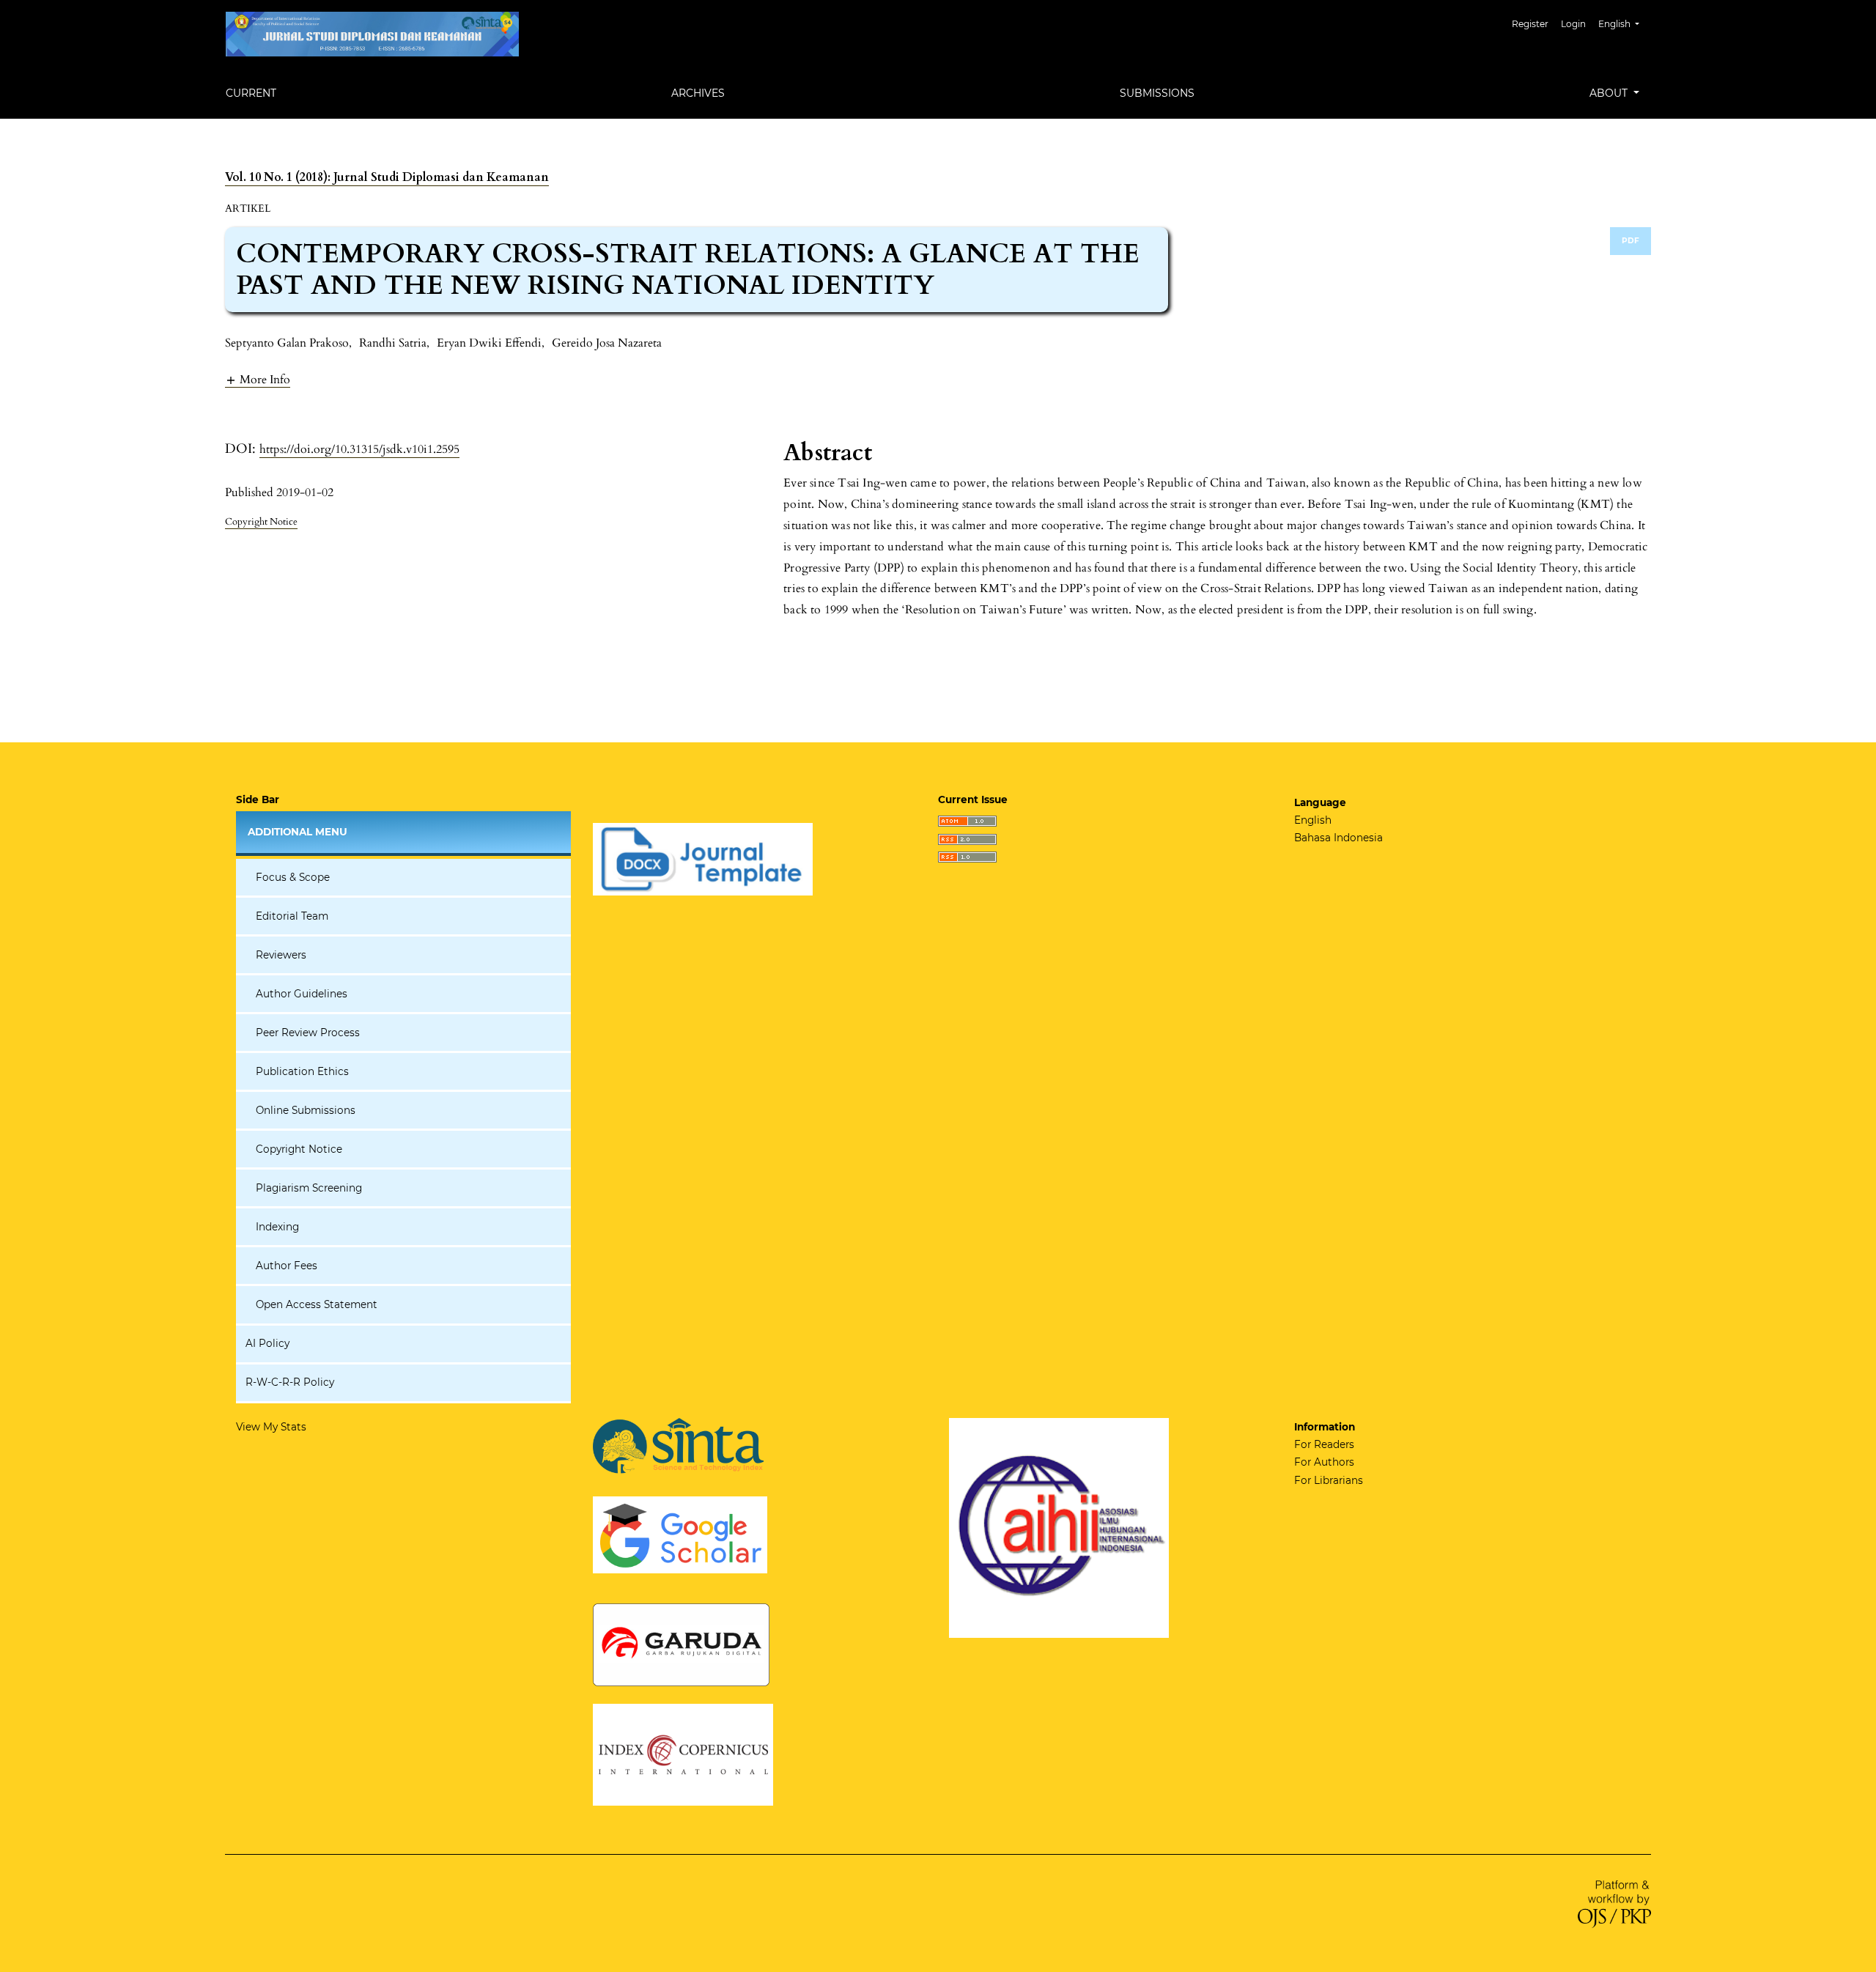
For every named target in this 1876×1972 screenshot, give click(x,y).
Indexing (277, 1227)
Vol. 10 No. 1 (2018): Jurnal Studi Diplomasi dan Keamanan (387, 177)
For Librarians (1329, 1480)
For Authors (1324, 1462)
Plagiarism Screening (309, 1188)
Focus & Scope (293, 877)
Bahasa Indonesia (1338, 838)
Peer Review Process (308, 1033)
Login (1573, 24)
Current (251, 93)
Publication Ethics (302, 1071)
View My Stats (271, 1427)
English (1313, 820)
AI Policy (267, 1343)
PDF (1631, 241)
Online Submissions (306, 1110)
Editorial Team (292, 916)
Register (1530, 24)
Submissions (1157, 93)
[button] (258, 379)
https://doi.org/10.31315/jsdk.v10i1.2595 (359, 449)
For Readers (1324, 1444)
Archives (698, 93)
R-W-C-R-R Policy (290, 1382)
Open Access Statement (317, 1304)
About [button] (1610, 93)
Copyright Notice (299, 1149)
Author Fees (287, 1266)
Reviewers (281, 955)
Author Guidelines (302, 994)
